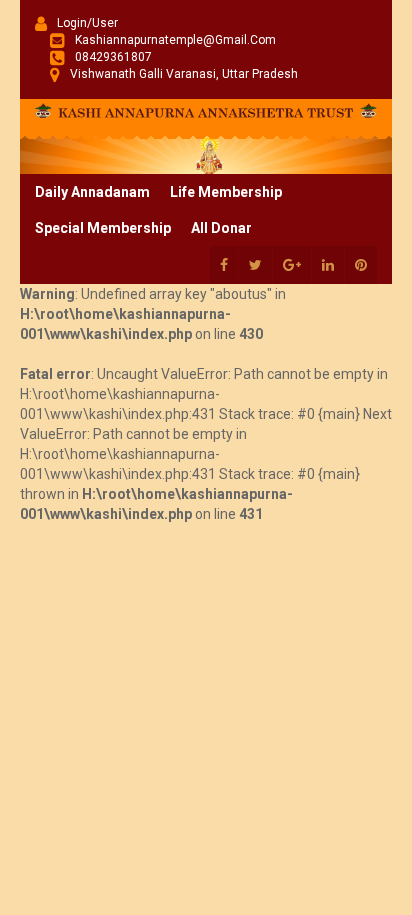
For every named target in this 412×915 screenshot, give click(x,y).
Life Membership (226, 192)
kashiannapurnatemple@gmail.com (175, 40)
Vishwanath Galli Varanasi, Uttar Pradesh (184, 74)
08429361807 (113, 57)
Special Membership (103, 228)
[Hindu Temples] (206, 109)
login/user (87, 23)
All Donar (221, 228)
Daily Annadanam (92, 192)
